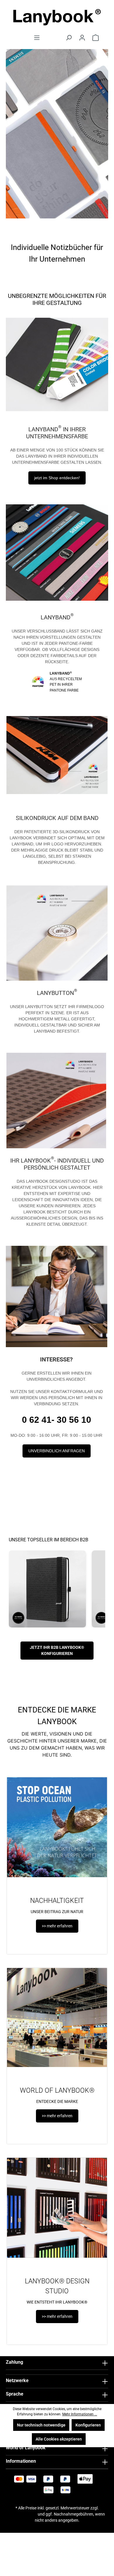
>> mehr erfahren (57, 1926)
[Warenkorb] (96, 38)
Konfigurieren (88, 2425)
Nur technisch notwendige (41, 2425)
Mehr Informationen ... (80, 2414)
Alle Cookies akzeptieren (59, 2439)
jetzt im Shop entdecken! (57, 478)
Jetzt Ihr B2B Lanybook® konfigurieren (57, 1650)
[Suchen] (69, 38)
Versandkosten (23, 2514)
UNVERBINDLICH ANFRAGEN (57, 1451)
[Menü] (37, 38)
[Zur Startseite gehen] (57, 17)
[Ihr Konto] (82, 38)
